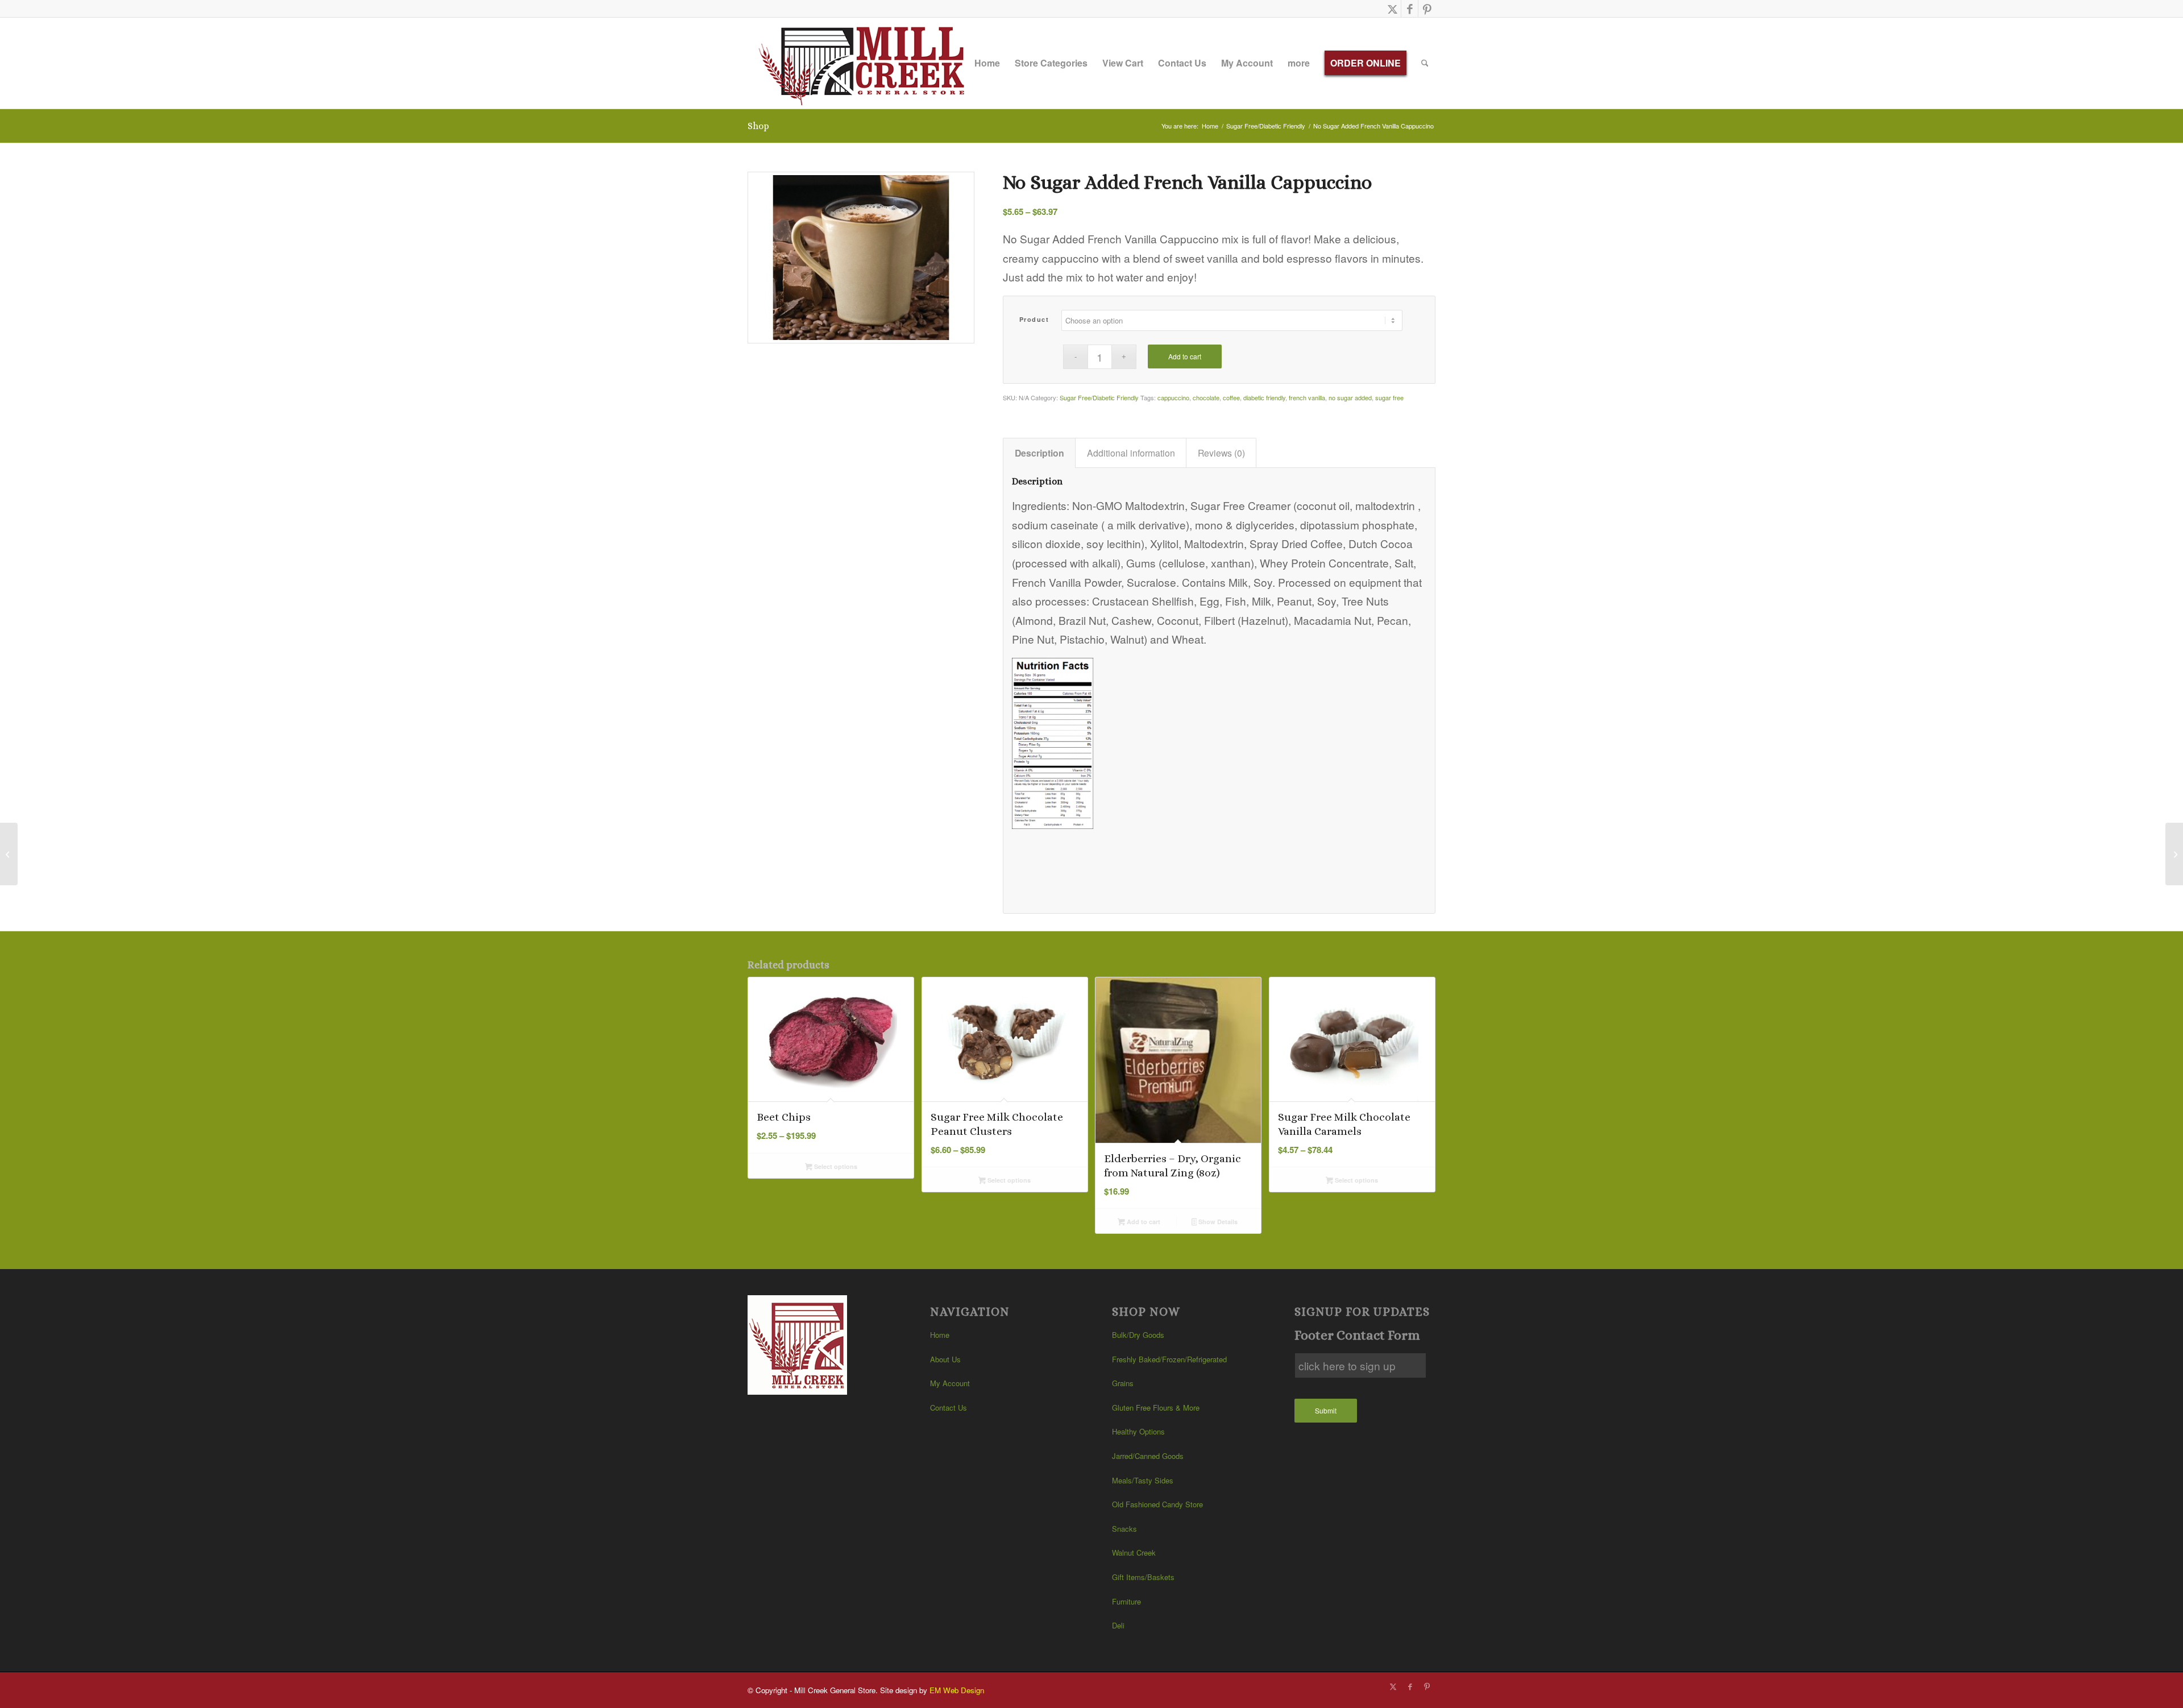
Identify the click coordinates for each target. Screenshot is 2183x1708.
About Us (945, 1359)
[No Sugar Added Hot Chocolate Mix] (9, 854)
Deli (1118, 1625)
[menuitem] (987, 63)
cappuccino (1173, 397)
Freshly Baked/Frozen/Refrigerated (1169, 1359)
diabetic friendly (1264, 397)
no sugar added (1350, 397)
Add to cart (1185, 356)
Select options (835, 1166)
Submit (1326, 1410)
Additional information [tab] (1131, 453)
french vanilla (1307, 397)
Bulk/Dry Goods (1138, 1335)
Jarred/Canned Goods (1148, 1456)
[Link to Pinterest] (1427, 9)
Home (940, 1335)
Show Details (1217, 1222)
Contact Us (949, 1408)
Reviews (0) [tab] (1221, 453)
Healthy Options (1138, 1431)
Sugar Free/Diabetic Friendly (1099, 397)
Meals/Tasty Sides (1143, 1480)
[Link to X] (1393, 9)
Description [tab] (1039, 453)
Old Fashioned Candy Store (1157, 1504)
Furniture (1126, 1601)
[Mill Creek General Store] (866, 63)
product (1034, 319)
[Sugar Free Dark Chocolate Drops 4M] (2174, 854)
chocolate (1206, 397)
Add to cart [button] (1143, 1222)
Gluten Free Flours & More (1156, 1408)
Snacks (1124, 1529)
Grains (1123, 1383)
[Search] (1425, 63)
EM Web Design (957, 1690)
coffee (1231, 397)
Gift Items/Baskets (1143, 1577)
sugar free (1389, 397)
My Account (950, 1383)
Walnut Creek (1134, 1552)
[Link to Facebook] (1410, 9)
